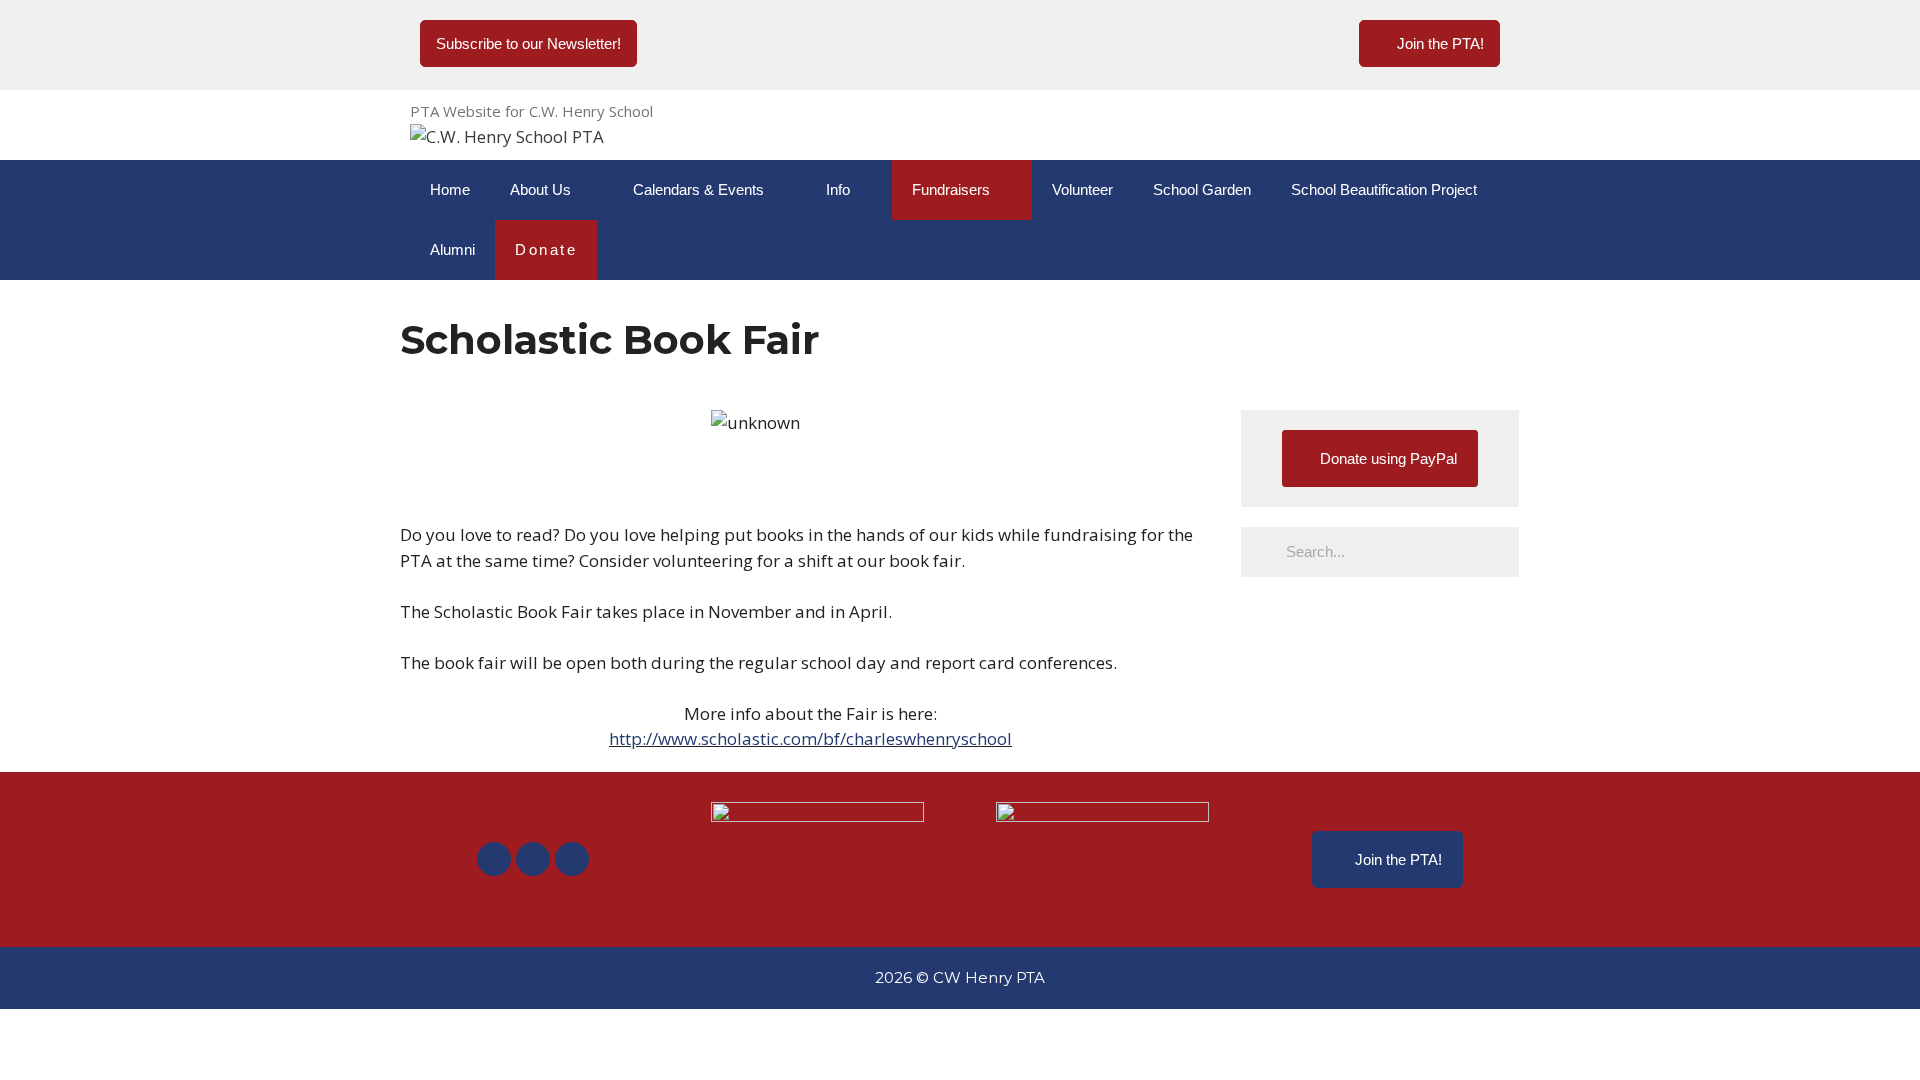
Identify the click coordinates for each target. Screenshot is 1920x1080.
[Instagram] (533, 859)
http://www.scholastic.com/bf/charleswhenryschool (810, 738)
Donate (546, 249)
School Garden (1202, 189)
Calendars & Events (698, 189)
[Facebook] (494, 859)
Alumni (452, 249)
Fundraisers (951, 189)
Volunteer (1082, 189)
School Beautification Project (1384, 189)
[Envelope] (572, 859)
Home (450, 189)
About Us (540, 189)
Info (838, 189)
